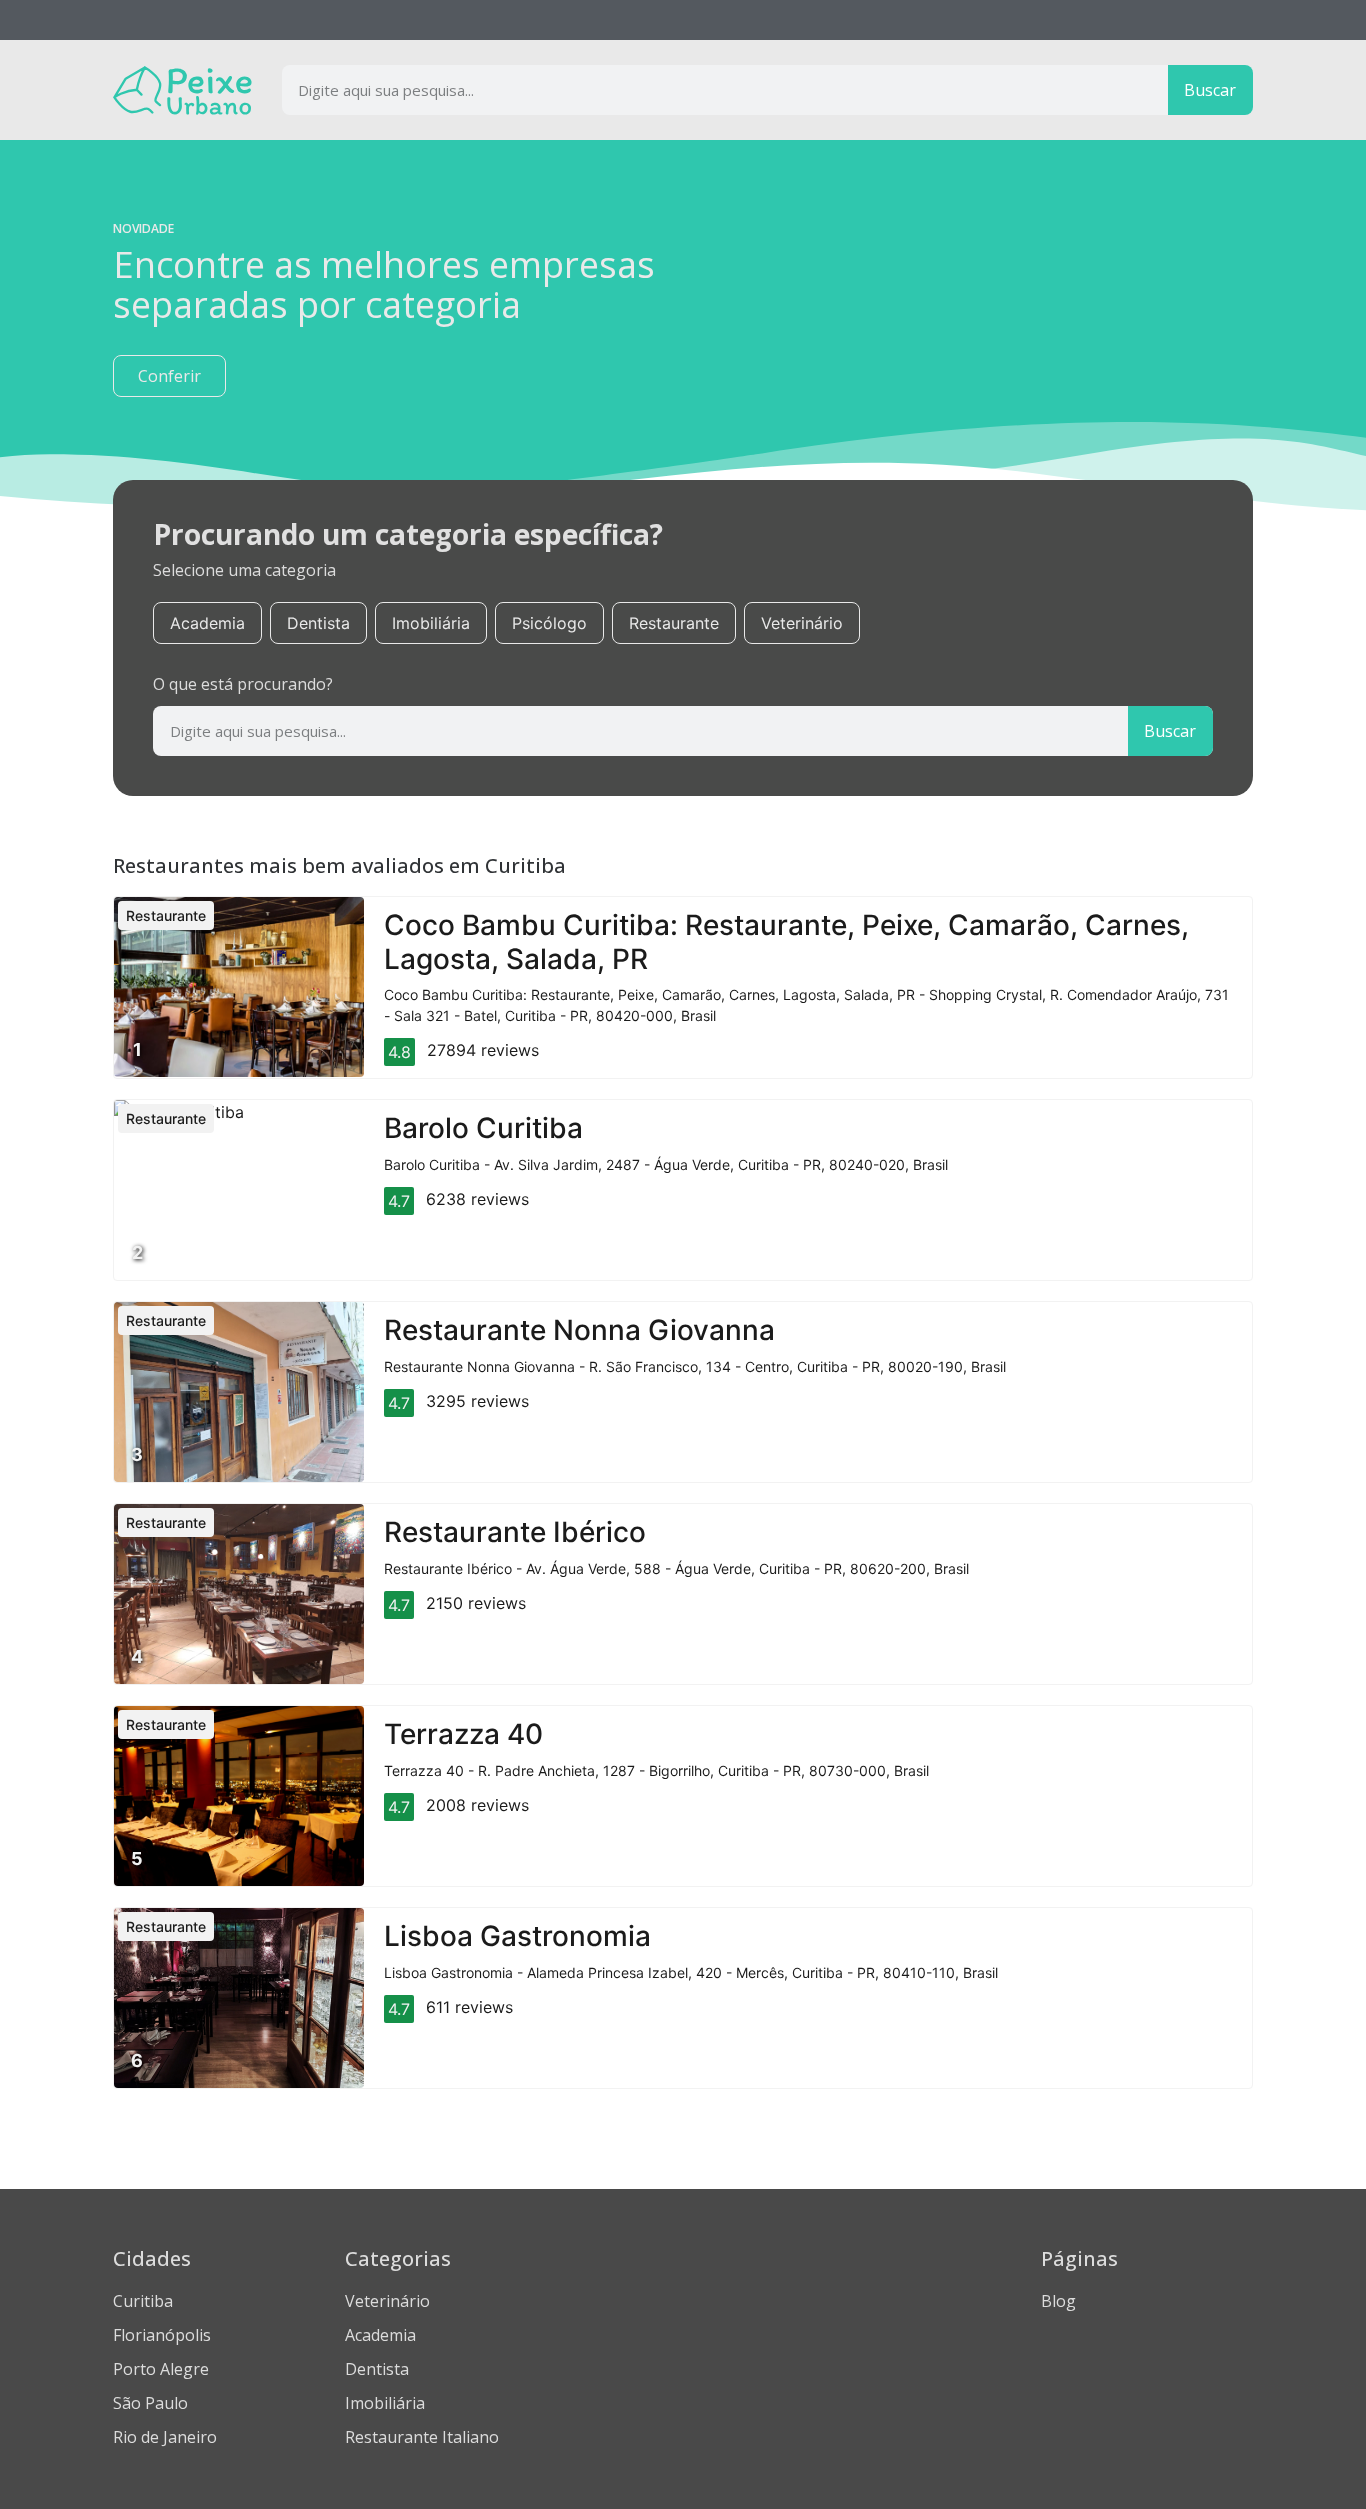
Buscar (1210, 90)
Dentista (318, 623)
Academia (207, 623)
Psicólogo (549, 623)
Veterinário (802, 623)
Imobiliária (431, 623)
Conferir (169, 376)
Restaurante (674, 623)
